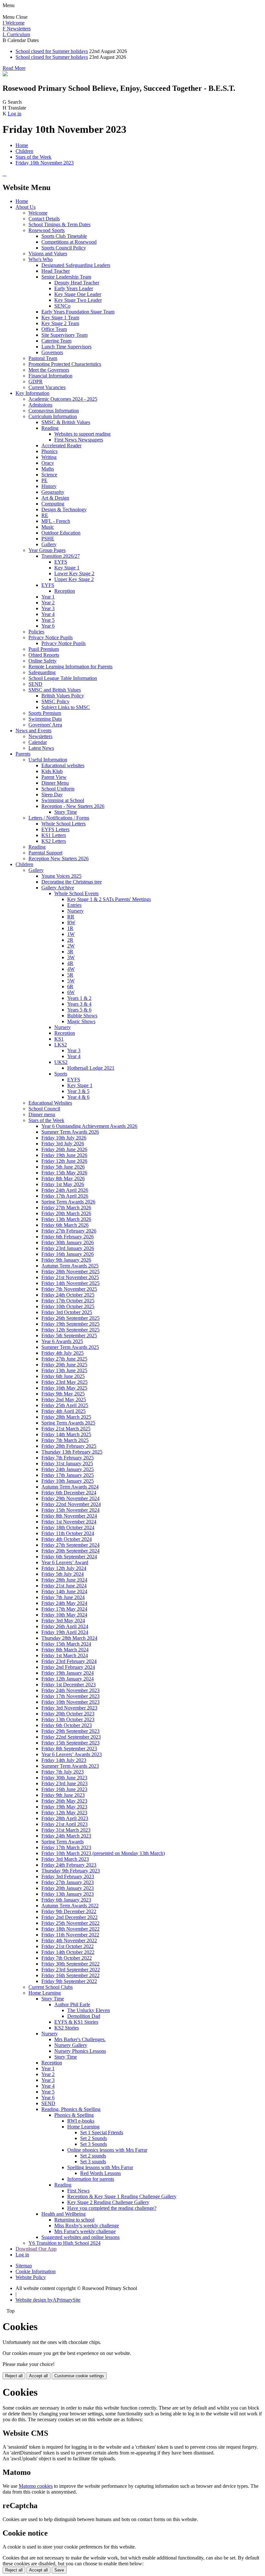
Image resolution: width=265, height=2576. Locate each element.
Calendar (38, 742)
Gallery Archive (58, 888)
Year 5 (48, 620)
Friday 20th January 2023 (68, 1888)
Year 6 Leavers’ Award (65, 1562)
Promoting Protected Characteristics (65, 364)
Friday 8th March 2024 (65, 1650)
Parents (23, 754)
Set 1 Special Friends (102, 2132)
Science (49, 475)
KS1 (59, 1039)
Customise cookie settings (79, 2376)
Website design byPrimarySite (48, 2300)
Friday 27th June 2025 (64, 1359)
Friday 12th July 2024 (64, 1568)
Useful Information (48, 760)
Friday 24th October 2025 (68, 1295)
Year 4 (48, 614)
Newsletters (40, 736)
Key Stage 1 (67, 568)
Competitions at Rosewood (69, 242)
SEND (35, 684)
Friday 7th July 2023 (63, 1772)
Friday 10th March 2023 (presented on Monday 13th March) (103, 1853)
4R (70, 963)
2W (71, 946)
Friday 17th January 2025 (68, 1475)
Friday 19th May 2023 (64, 1807)
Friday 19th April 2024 (65, 1632)
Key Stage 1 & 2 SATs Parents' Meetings (109, 899)
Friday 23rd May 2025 (64, 1382)
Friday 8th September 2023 (69, 1749)
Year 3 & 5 (78, 1091)
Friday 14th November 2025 (70, 1283)
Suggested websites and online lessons (80, 2237)
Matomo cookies (36, 2486)
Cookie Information (36, 2271)
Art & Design (55, 498)
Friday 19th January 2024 (68, 1673)
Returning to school (74, 2220)
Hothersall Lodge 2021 (91, 1068)
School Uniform (58, 789)
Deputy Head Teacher (77, 283)
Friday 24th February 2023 (69, 1865)
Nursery (75, 911)
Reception (65, 591)
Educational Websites (50, 1103)
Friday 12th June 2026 (64, 1161)
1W (71, 934)
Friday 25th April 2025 (65, 1405)
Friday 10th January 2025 (68, 1481)
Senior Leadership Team (66, 277)
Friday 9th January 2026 (66, 1260)
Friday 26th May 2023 (64, 1801)
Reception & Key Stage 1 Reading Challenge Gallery (122, 2196)
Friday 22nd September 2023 (71, 1737)
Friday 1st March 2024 (65, 1655)
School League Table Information (63, 678)
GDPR (36, 382)
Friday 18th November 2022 (70, 1929)
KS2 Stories (67, 2028)
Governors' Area (45, 725)
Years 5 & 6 (79, 1010)
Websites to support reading (82, 434)
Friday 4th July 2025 (63, 1353)
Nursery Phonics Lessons (80, 2051)
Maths (48, 469)
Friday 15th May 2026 (64, 1173)
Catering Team (56, 341)
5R (70, 975)
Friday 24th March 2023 (66, 1836)
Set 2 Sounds (94, 2138)
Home (22, 145)
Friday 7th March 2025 (65, 1440)
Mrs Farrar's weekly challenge (85, 2231)
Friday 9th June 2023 (63, 1795)
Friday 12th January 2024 (68, 1679)
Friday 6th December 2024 (69, 1493)
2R (70, 940)
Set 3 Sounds (94, 2144)
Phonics (49, 451)
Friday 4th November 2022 (69, 1940)
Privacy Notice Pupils (51, 637)
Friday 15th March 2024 (66, 1644)
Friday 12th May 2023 (64, 1813)
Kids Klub (52, 771)
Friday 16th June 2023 (64, 1789)
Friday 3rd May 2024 (63, 1621)
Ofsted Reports (44, 655)
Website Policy (31, 2277)
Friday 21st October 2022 (68, 1946)
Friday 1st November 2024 (69, 1522)
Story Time (66, 812)
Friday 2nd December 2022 (69, 1917)
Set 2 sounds (93, 2156)
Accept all (38, 2376)
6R (70, 986)
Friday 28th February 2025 (69, 1446)
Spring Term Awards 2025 (68, 1423)
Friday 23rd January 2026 (68, 1248)
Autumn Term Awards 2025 (70, 1266)
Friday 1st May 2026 (63, 1184)
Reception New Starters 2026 (58, 859)
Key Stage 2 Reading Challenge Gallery (108, 2202)
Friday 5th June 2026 (63, 1167)
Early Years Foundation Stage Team (78, 312)
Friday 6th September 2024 (69, 1557)
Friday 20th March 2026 (66, 1213)
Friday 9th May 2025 (63, 1394)
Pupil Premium (44, 649)
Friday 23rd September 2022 (71, 1970)
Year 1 (48, 597)
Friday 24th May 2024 (64, 1603)
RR (71, 917)
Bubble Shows (82, 1016)
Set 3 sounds (93, 2162)
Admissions (40, 405)
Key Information (32, 393)
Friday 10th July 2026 (64, 1138)
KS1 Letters (54, 835)
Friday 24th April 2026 (65, 1190)
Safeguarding (42, 672)
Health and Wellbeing (64, 2214)
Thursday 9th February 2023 (71, 1871)
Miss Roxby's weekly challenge (87, 2226)
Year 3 (48, 608)
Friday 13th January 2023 (68, 1894)
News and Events (33, 731)
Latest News (41, 748)
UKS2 (61, 1062)
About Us (26, 207)
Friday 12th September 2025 (70, 1330)
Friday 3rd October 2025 (67, 1312)
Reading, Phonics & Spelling (71, 2109)
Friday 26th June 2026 (64, 1149)
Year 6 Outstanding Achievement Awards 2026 (89, 1126)
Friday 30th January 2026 (68, 1242)
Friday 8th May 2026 (63, 1178)
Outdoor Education (61, 533)
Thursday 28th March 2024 (69, 1638)
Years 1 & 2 (79, 998)
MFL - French (56, 521)
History (49, 486)
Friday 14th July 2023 (64, 1760)
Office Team (54, 329)
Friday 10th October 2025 (68, 1306)
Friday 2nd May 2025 (64, 1399)
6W (71, 992)
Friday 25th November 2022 (70, 1923)
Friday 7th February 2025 (68, 1458)
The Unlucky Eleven (89, 2010)
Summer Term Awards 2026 (70, 1132)
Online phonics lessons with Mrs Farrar (107, 2150)
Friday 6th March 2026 (65, 1225)
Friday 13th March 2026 (66, 1219)
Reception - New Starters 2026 (73, 806)
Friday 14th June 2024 (64, 1591)
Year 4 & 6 (78, 1097)
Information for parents (91, 2179)
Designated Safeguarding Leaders (76, 265)
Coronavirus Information (54, 411)
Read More (14, 68)
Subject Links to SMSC (66, 707)
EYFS (61, 562)
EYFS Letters (55, 829)
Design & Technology (64, 509)
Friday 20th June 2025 (64, 1365)
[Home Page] (5, 74)
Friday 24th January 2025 (68, 1469)
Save (59, 2570)
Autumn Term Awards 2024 (70, 1487)
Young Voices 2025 (61, 876)
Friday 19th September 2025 (70, 1324)
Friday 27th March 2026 (66, 1208)
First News (78, 2191)
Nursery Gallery (71, 2045)
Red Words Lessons (101, 2173)
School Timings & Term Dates (59, 224)
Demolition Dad (84, 2016)
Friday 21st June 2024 (64, 1586)
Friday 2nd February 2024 (68, 1667)
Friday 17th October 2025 (68, 1301)
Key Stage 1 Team (60, 318)
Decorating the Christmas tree (72, 882)
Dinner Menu (55, 783)
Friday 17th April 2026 (65, 1196)
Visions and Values (48, 254)
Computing (53, 504)
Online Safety (42, 661)
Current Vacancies (47, 387)
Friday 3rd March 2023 (65, 1859)
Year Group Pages (47, 550)
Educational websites (63, 765)
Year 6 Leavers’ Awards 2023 (72, 1754)
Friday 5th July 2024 (63, 1574)
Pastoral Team (43, 358)
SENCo (62, 306)
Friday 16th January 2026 (68, 1254)
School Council (44, 1109)
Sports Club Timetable (64, 236)
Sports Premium (45, 713)
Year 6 (48, 626)
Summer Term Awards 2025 (70, 1347)
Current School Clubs (51, 1987)
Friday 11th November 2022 (70, 1935)
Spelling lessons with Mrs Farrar (100, 2167)
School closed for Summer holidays (52, 51)
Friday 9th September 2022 (69, 1981)
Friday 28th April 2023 (65, 1818)
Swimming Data (45, 719)
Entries (74, 905)
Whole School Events (76, 893)
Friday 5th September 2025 (69, 1336)
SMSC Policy (55, 701)
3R (70, 952)
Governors (52, 352)
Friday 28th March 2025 (66, 1417)
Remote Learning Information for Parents (70, 667)
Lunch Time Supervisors (66, 347)
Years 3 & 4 (79, 1004)
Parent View (54, 777)
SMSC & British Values (66, 422)
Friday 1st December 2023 (69, 1685)
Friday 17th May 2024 (64, 1609)
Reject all (14, 2376)
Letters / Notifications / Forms (59, 818)
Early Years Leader (74, 288)
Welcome (38, 213)
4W (71, 969)
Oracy (48, 463)
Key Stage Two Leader (78, 300)
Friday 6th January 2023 (66, 1900)
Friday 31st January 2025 (67, 1463)
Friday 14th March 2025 (66, 1434)
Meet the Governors (49, 370)
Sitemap (24, 2266)
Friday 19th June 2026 (64, 1155)
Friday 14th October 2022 (68, 1952)
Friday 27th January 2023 (68, 1882)
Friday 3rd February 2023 (68, 1876)
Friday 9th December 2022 (69, 1911)
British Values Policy (63, 696)
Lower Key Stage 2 (74, 573)
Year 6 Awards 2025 (62, 1341)
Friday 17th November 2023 (70, 1696)
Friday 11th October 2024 (68, 1533)
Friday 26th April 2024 (65, 1626)
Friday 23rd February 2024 (69, 1661)
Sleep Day (52, 795)
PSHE (48, 539)
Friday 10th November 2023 (45, 163)
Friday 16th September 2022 (70, 1975)
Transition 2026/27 (61, 556)
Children (24, 151)
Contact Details (44, 219)
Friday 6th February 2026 (68, 1237)
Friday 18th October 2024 (68, 1527)
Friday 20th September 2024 (70, 1551)
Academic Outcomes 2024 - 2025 (63, 399)
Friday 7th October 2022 (67, 1958)
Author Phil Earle (72, 2004)
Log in (15, 114)
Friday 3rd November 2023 (69, 1708)
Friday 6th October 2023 (67, 1725)
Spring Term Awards (63, 1842)
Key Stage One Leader (78, 294)
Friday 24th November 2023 (70, 1690)
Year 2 (48, 603)
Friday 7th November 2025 (69, 1289)
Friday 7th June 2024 (63, 1597)
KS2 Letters (54, 841)
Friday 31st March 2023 (66, 1830)
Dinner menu (42, 1114)
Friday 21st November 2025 (70, 1277)
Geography (53, 492)
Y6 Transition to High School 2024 (64, 2243)
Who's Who (41, 259)
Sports (61, 1074)
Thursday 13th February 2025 (72, 1452)
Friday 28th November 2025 (70, 1272)
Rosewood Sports (47, 230)
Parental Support (45, 853)
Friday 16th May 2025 (64, 1388)
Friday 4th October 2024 (67, 1539)
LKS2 (61, 1045)
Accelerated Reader (61, 445)
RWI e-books (81, 2121)
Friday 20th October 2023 (68, 1714)
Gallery (49, 544)
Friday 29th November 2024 (70, 1498)
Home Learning (45, 1993)
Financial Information (50, 376)
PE (44, 480)
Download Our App (36, 2249)
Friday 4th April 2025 (64, 1411)
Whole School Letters (64, 824)
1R (70, 928)
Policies (36, 632)
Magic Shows (81, 1021)
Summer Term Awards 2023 (70, 1766)
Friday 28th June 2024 (64, 1580)
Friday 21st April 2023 (64, 1824)
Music (48, 527)
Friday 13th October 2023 (68, 1719)
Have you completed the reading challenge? (112, 2208)
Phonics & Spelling (74, 2115)
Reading (50, 428)
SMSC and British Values (55, 690)
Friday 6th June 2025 (63, 1376)
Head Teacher (56, 271)
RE (45, 515)
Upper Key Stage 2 (74, 579)
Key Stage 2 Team (60, 323)
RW (71, 922)
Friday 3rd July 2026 (63, 1144)
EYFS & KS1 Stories (76, 2022)
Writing (49, 457)
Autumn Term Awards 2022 (70, 1906)
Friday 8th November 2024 (69, 1516)
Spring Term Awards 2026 (68, 1202)
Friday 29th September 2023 (70, 1731)
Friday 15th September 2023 (70, 1743)
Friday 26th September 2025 (70, 1318)
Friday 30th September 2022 (70, 1964)
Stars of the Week (33, 157)
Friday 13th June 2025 (64, 1370)
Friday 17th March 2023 (66, 1847)
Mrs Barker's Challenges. (80, 2039)
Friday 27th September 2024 (70, 1545)
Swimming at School (63, 800)
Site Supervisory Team (64, 335)
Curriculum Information (53, 416)
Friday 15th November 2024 (70, 1510)
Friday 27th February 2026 (69, 1231)
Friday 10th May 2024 (64, 1615)
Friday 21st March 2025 (66, 1429)
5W (71, 981)
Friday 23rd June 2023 (64, 1783)
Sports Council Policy (64, 248)
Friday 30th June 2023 (64, 1778)
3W (71, 957)
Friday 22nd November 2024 (71, 1504)
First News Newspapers (79, 440)
